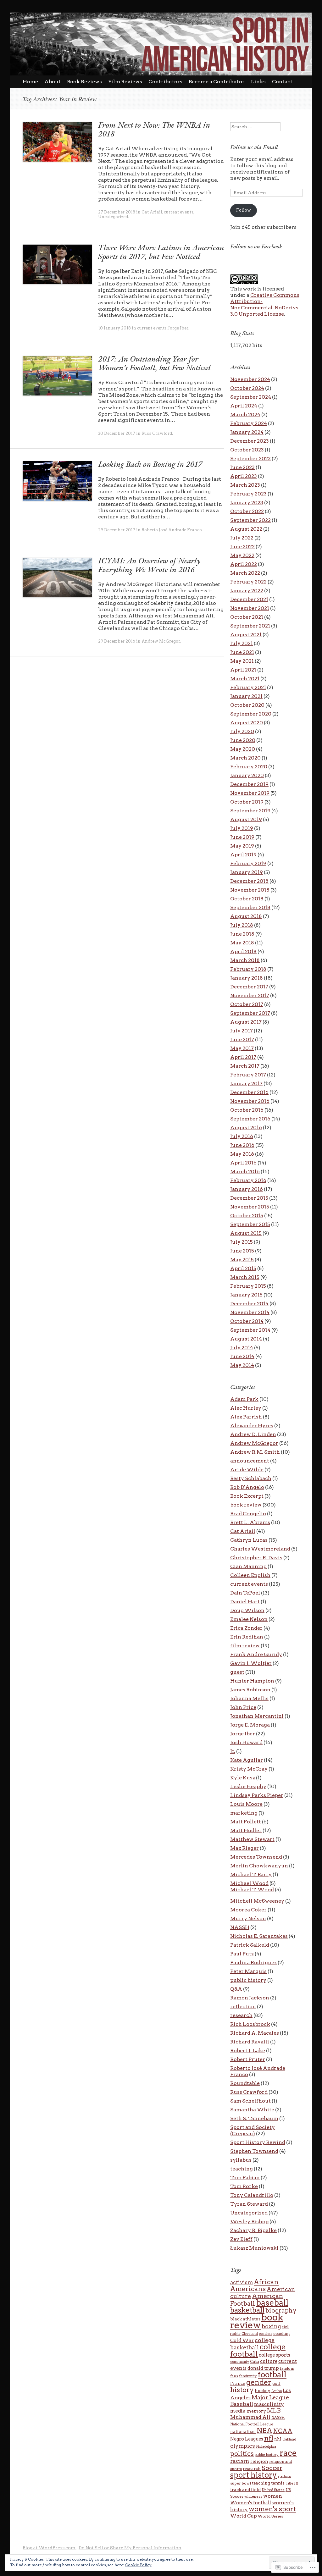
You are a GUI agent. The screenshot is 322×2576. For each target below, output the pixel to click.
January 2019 (247, 872)
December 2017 (249, 987)
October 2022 (247, 511)
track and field (245, 2490)
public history (248, 1980)
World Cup (244, 2516)
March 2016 (245, 1172)
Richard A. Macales (255, 2033)
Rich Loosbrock (250, 2024)
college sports (275, 2355)
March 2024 (245, 415)
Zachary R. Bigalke (253, 2230)
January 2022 (247, 591)
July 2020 (242, 731)
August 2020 (247, 723)
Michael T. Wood (252, 1890)
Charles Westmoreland (260, 1549)
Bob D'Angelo (247, 1487)
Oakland (289, 2439)
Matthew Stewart (252, 1839)
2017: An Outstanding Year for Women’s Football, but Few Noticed (154, 363)
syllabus (241, 2160)
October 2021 (247, 617)
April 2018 (243, 951)
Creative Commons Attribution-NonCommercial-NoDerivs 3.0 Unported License (265, 304)
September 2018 (250, 907)
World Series (270, 2516)
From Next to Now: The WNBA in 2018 (154, 129)
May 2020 (243, 749)
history (242, 2390)
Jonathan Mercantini (257, 1716)
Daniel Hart (245, 1602)
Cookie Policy (138, 2565)
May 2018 (242, 943)
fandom (287, 2368)
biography (281, 2311)
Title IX (292, 2483)
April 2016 (243, 1163)
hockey (263, 2391)
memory (256, 2411)
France (238, 2383)
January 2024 (247, 432)
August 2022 (246, 529)
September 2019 (250, 811)
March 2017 (245, 1066)
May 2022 (242, 555)
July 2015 (241, 1242)
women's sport (272, 2509)
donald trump (263, 2368)
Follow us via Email (254, 147)
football (272, 2375)
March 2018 (245, 960)
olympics (243, 2446)
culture (269, 2361)
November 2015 (250, 1207)
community (240, 2362)
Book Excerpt (247, 1496)
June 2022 (242, 547)
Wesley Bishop (249, 2222)
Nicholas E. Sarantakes (259, 1936)
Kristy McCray (249, 1769)
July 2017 (241, 1031)
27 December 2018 (117, 212)
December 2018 (249, 881)
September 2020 (251, 714)
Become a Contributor (217, 82)
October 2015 (247, 1216)
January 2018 (247, 978)
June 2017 (242, 1039)
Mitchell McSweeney (257, 1901)
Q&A (236, 1989)
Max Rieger (244, 1848)
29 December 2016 (117, 641)
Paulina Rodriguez (253, 1962)
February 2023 (248, 494)
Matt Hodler (246, 1830)
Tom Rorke (244, 2186)
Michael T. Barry (251, 1874)
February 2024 (249, 423)
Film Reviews (125, 82)
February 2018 (248, 969)
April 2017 (243, 1057)
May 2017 (242, 1048)
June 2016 (242, 1145)
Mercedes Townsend (256, 1857)
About (53, 82)
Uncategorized (113, 217)
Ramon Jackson (250, 1998)
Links (258, 82)
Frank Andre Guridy (256, 1654)
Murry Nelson (248, 1918)
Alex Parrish (246, 1417)
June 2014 (242, 1356)
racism (240, 2461)
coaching (282, 2333)
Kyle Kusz (243, 1778)
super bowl (241, 2483)
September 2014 (250, 1330)
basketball (247, 2310)
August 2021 (246, 635)
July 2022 (242, 538)
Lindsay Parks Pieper (257, 1795)
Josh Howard (246, 1742)
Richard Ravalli (250, 2042)
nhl (278, 2439)
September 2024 (251, 397)
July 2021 (241, 643)
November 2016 (250, 1101)
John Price (243, 1707)
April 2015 (243, 1268)
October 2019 (247, 802)
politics (242, 2454)
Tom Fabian (245, 2178)
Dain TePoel (245, 1593)
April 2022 (244, 564)
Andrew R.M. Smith (255, 1452)
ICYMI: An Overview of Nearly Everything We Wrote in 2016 (149, 565)
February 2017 (248, 1075)
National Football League (252, 2424)
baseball (272, 2303)
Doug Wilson (247, 1610)
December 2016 (249, 1092)
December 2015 (249, 1198)
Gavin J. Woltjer (251, 1663)
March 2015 (245, 1277)
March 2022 (245, 573)
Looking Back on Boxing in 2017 (150, 464)
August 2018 (246, 916)
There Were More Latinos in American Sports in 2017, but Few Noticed (161, 252)
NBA (264, 2430)
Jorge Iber (178, 328)
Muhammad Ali (250, 2417)
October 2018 (247, 899)
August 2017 (246, 1022)
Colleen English (250, 1575)
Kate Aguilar (247, 1760)
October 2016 (247, 1110)
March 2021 (245, 679)
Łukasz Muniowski (254, 2248)
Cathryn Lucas (249, 1540)
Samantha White (252, 2110)
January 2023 (247, 503)
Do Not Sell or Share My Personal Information (130, 2548)
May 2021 (242, 661)
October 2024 (247, 388)
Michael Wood (249, 1883)
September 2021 (250, 626)
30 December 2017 (117, 433)
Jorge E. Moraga (250, 1725)
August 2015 (246, 1233)
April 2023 (244, 476)
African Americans (254, 2285)
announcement (250, 1461)
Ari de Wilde (247, 1470)
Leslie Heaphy (248, 1786)
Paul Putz (242, 1954)
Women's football (251, 2503)
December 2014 (249, 1304)
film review (245, 1646)
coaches (266, 2334)
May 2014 (242, 1365)
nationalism (243, 2432)
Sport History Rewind (258, 2142)
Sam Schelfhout (250, 2101)
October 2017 (247, 1004)
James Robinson (250, 1690)
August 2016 (246, 1128)
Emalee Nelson (249, 1619)
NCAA (283, 2431)
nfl (269, 2438)
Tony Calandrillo (252, 2195)
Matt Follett (246, 1822)
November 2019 (250, 793)
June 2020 (243, 740)
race (288, 2453)
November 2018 (250, 890)
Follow (244, 210)
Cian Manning (248, 1566)
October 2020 (247, 705)
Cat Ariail (152, 212)
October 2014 (247, 1321)
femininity (248, 2376)
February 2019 (248, 863)
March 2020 (245, 758)
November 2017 (250, 995)
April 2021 (243, 670)
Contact (282, 82)
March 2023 (245, 485)
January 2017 (246, 1083)
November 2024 (250, 379)
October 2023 (247, 450)
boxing (271, 2326)
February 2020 (249, 767)
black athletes (245, 2319)
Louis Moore (246, 1804)
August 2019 (246, 819)
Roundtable (245, 2083)
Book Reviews (84, 82)
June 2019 (242, 837)
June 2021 (242, 652)
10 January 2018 (114, 328)
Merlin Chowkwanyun (259, 1866)
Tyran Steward (249, 2204)
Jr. (233, 1751)
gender (259, 2382)
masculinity (269, 2404)
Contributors (165, 82)
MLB (274, 2410)
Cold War (242, 2340)
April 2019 (243, 855)
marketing (244, 1813)
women (273, 2496)
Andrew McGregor (161, 641)
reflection (243, 2007)
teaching (241, 2169)
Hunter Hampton (252, 1681)
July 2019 (242, 828)
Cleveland (250, 2334)
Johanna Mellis (249, 1698)
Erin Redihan (247, 1637)
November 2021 (250, 608)
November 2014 (250, 1312)
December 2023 (250, 441)
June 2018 (242, 934)
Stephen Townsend (254, 2151)
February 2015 (248, 1286)
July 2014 (242, 1348)
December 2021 (249, 599)
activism (241, 2282)
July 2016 (242, 1136)
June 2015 (242, 1251)
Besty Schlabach (251, 1478)
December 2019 (249, 784)
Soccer (272, 2468)
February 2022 (248, 582)
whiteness (253, 2496)
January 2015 (246, 1295)
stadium (284, 2476)
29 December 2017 (117, 530)
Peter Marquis (248, 1971)
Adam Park (244, 1399)
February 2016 (248, 1180)
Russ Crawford (157, 433)
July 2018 (242, 925)
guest (237, 1672)
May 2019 (242, 846)
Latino (277, 2391)
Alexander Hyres (252, 1426)
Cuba (255, 2362)
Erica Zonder (246, 1628)
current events (179, 212)
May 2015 (242, 1260)
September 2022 (250, 520)
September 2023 (250, 459)
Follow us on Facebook (256, 246)
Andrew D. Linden (253, 1434)
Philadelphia (266, 2447)
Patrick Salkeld (250, 1945)
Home (30, 82)
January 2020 (247, 775)
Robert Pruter (248, 2059)
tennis (278, 2483)
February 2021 (248, 687)
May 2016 (242, 1154)
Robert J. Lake (248, 2051)
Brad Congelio (248, 1514)
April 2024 (244, 406)
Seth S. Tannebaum (254, 2118)
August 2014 (246, 1339)
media (238, 2411)
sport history (253, 2475)
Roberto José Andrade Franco (172, 530)
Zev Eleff (241, 2239)
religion (259, 2461)
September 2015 (250, 1224)
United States (273, 2490)
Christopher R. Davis (256, 1558)
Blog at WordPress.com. (50, 2548)
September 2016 (250, 1119)
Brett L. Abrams (250, 1522)
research (241, 2015)
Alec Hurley (246, 1408)
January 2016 (247, 1189)
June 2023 (242, 467)
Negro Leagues (247, 2439)
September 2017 (250, 1013)
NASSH (240, 1927)
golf (276, 2383)
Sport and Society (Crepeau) (253, 2130)
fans (234, 2376)
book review (246, 1505)
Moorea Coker (248, 1910)
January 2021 (246, 696)
